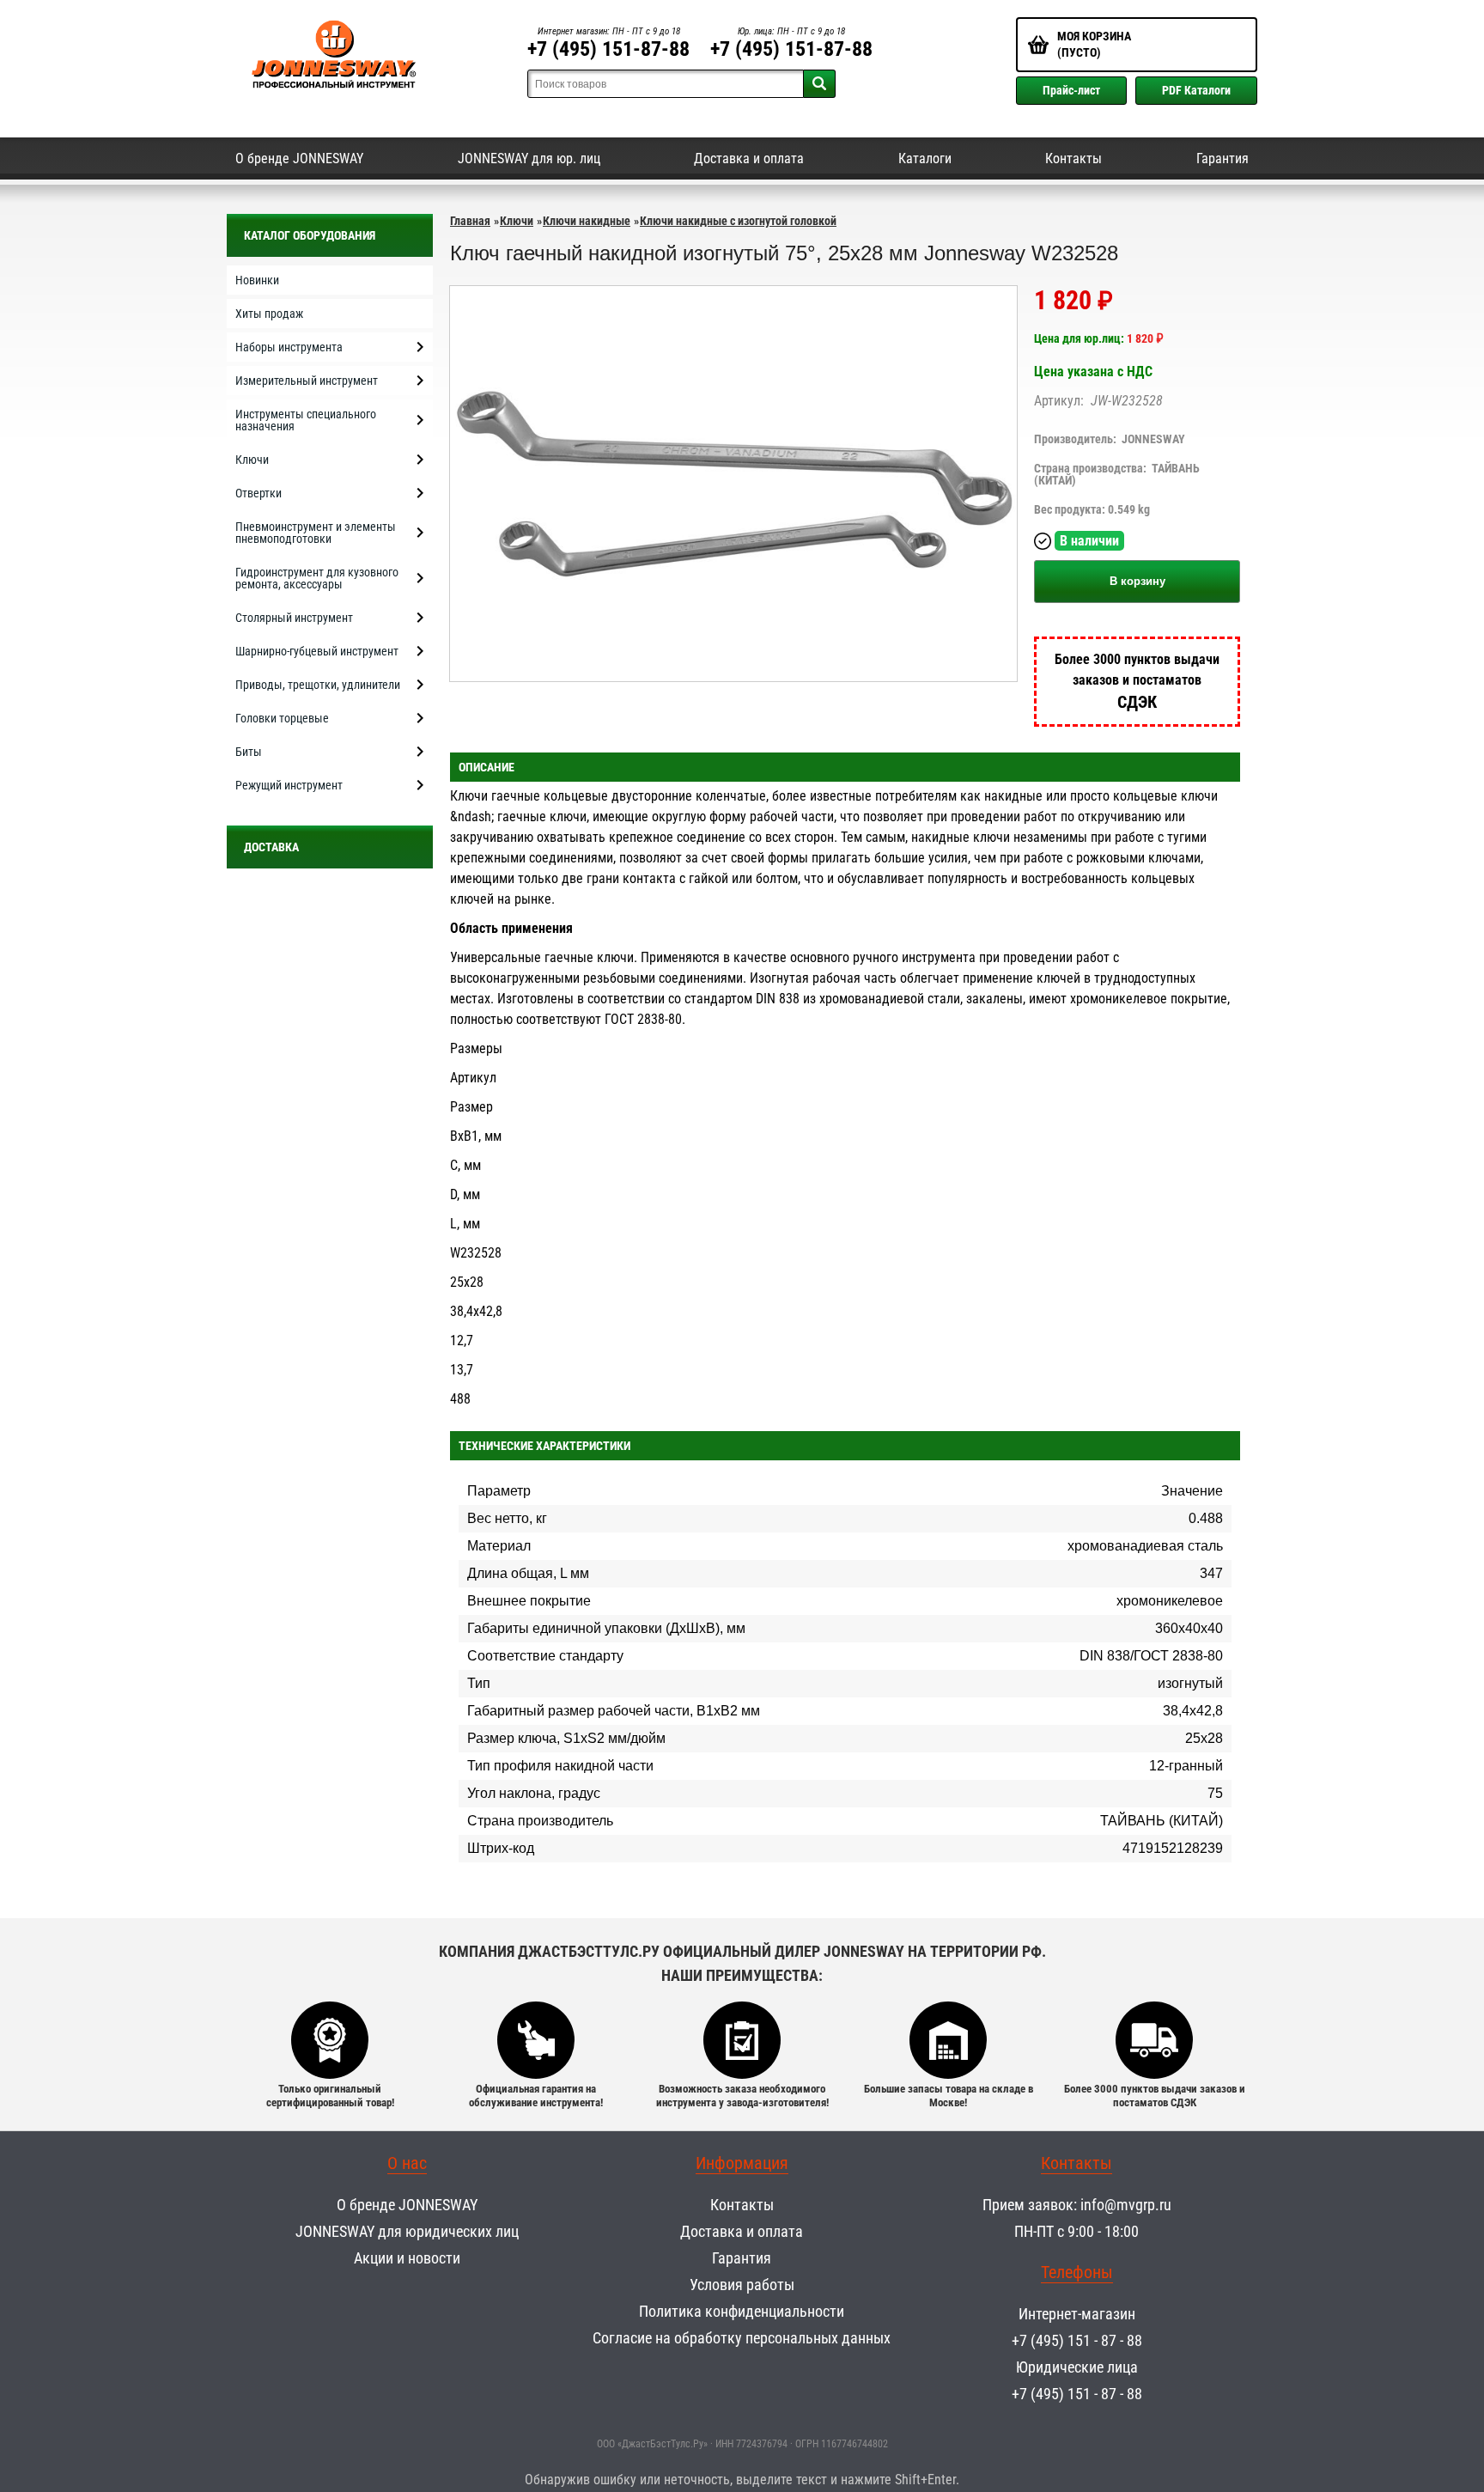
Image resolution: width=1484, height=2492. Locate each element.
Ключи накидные (587, 221)
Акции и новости (407, 2258)
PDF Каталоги (1196, 90)
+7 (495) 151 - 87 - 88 (1077, 2340)
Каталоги (925, 158)
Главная (470, 221)
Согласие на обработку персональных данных (742, 2338)
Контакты (1073, 158)
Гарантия (1222, 158)
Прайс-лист (1071, 90)
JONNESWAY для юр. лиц (529, 158)
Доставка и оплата (749, 158)
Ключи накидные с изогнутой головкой (738, 221)
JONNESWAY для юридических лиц (407, 2231)
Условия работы (742, 2285)
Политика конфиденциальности (742, 2311)
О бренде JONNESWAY (299, 158)
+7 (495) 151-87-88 (608, 49)
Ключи (517, 221)
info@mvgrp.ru (1126, 2205)
